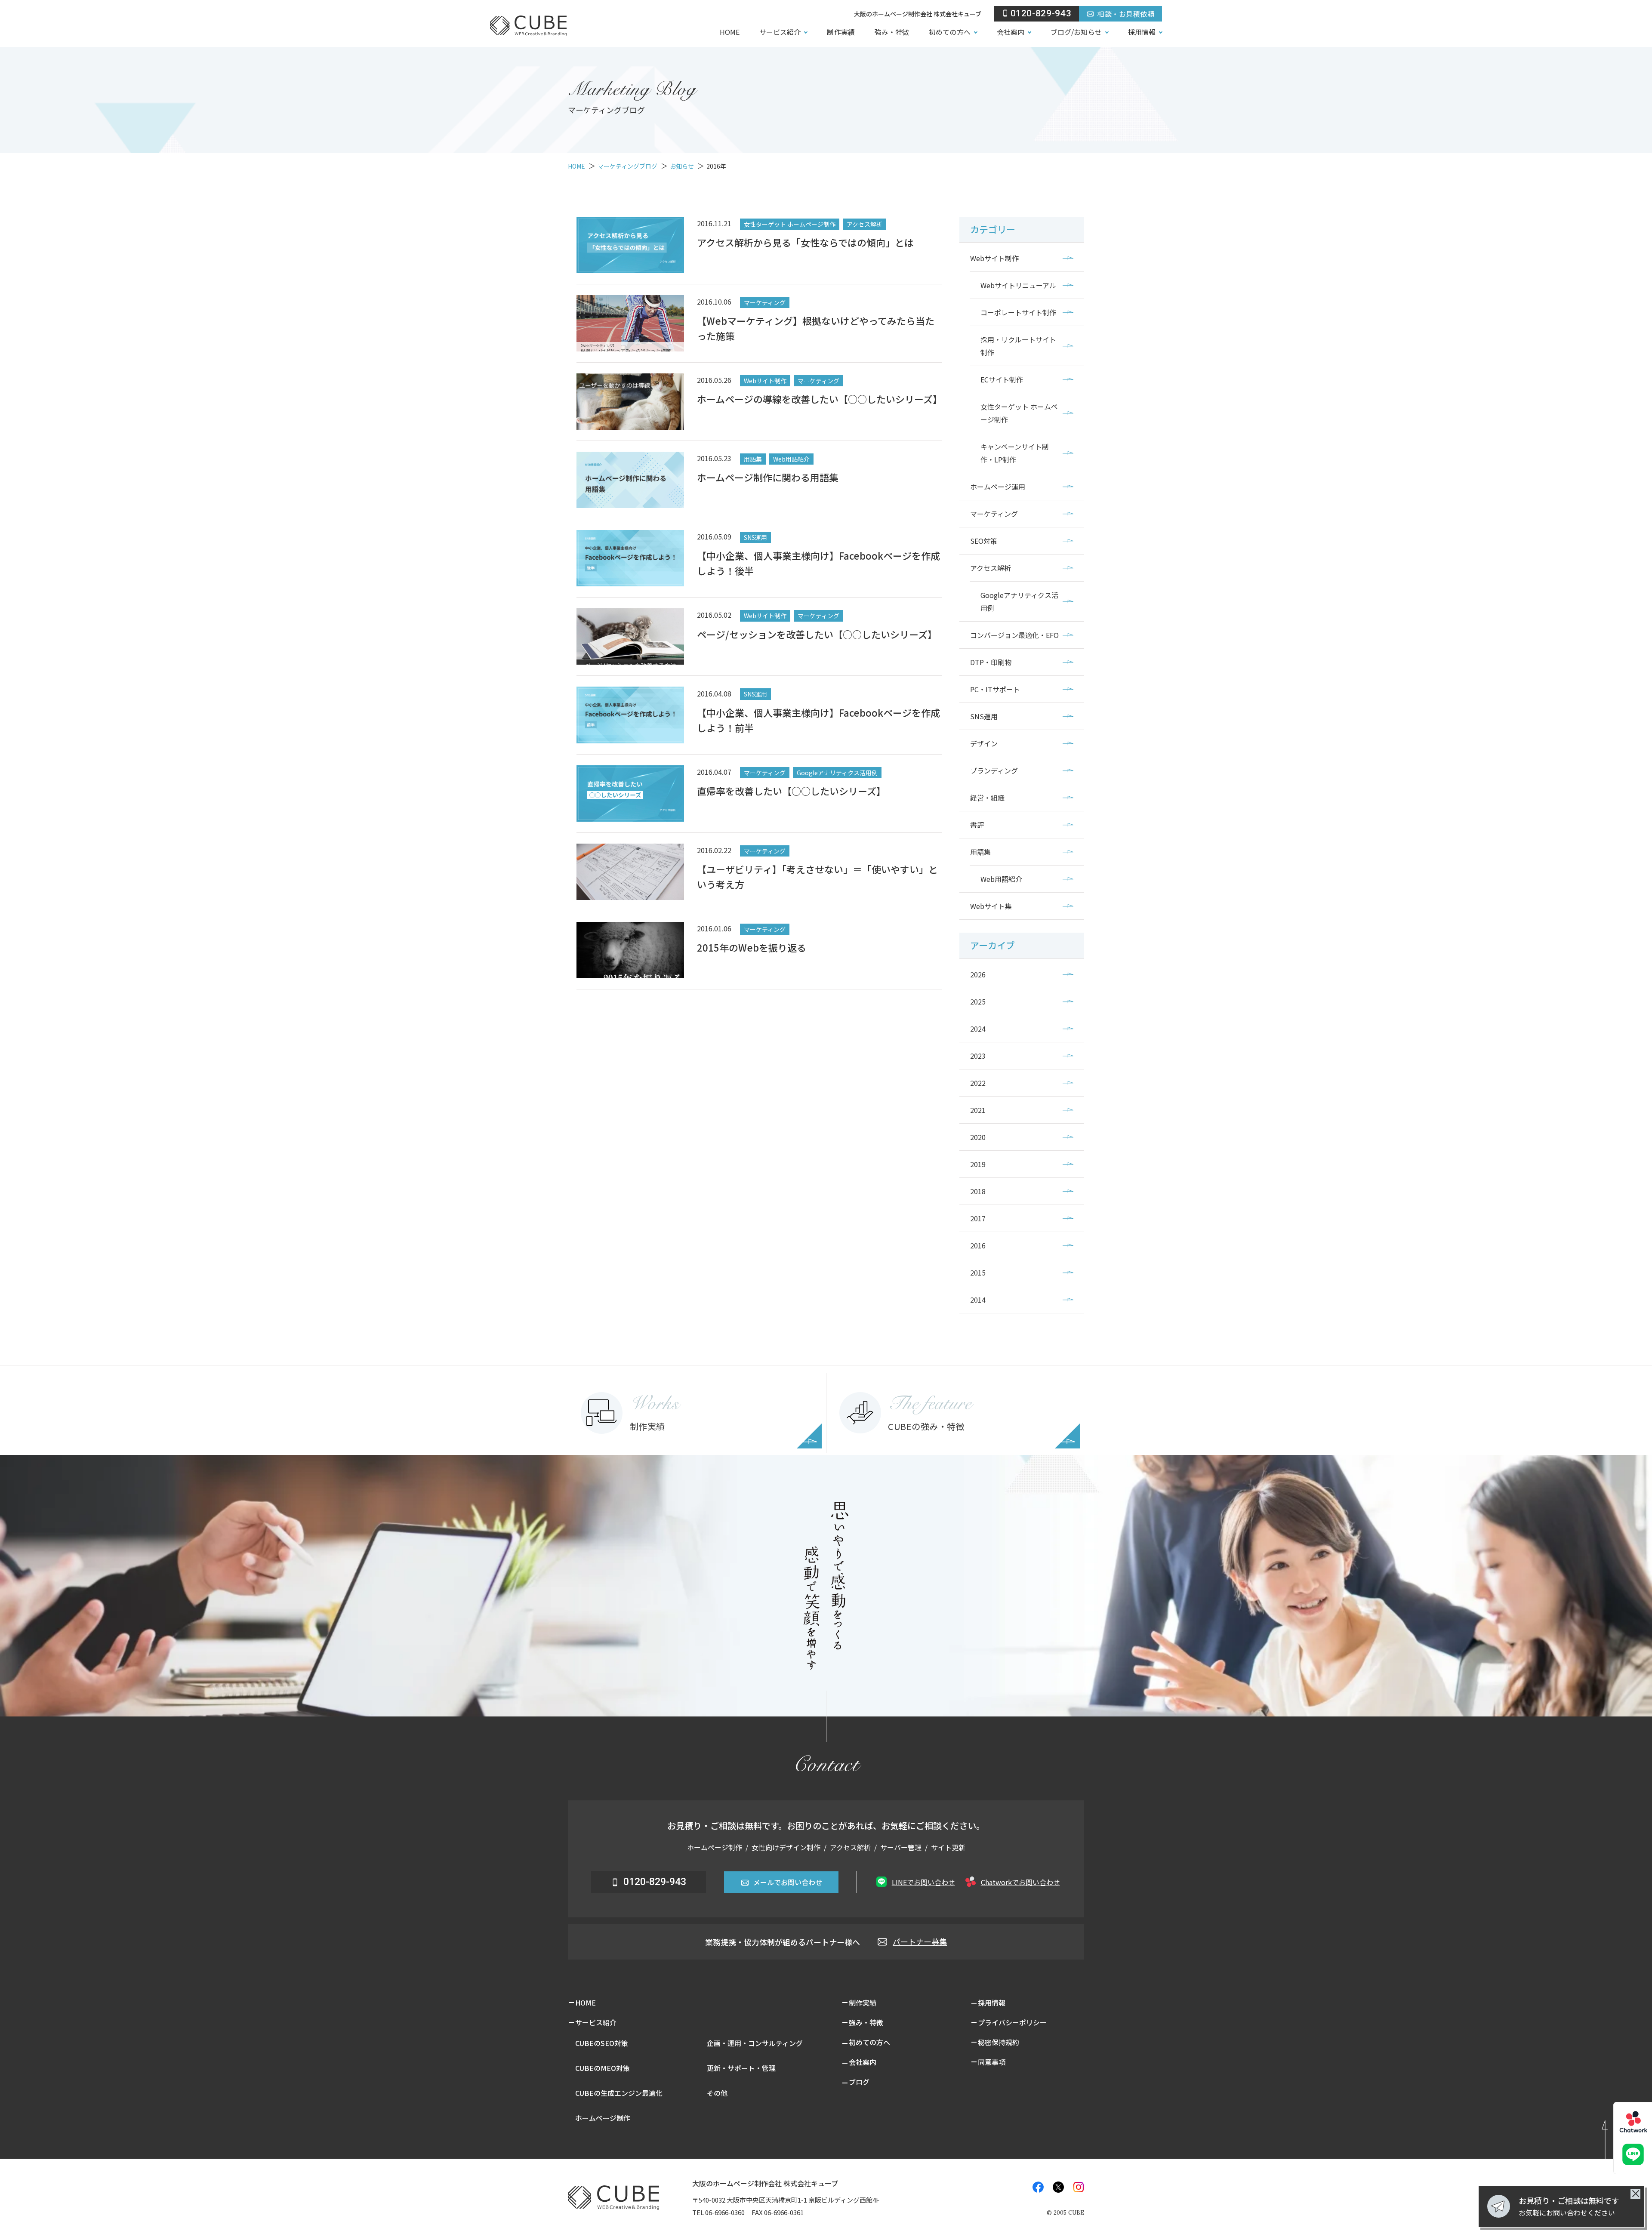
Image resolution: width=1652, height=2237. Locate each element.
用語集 (980, 852)
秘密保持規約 (999, 2042)
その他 (717, 2093)
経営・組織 (987, 798)
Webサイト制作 (994, 258)
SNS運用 (984, 716)
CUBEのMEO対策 (603, 2068)
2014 (978, 1300)
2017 (978, 1218)
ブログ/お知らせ (1076, 32)
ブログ (859, 2082)
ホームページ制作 (603, 2118)
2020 (978, 1137)
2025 (978, 1001)
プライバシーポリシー (1012, 2022)
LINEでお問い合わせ (923, 1882)
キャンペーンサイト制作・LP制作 (1015, 453)
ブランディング (994, 770)
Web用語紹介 (1001, 879)
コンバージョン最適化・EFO (1014, 635)
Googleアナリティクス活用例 (1019, 601)
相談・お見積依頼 (1126, 14)
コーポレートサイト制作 (1018, 312)
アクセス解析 (991, 568)
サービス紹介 (780, 32)
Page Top (1616, 2137)
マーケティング (994, 514)
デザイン (984, 743)
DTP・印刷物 (991, 662)
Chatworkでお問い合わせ (1020, 1882)
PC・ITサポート (995, 689)
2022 (978, 1083)
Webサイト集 (991, 906)
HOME (730, 32)
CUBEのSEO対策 (602, 2043)
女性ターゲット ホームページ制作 (1019, 413)
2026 (978, 974)
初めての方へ (949, 32)
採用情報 (1142, 32)
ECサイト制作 (1002, 379)
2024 (978, 1029)
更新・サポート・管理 (741, 2068)
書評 (977, 825)
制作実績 (841, 32)
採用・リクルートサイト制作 (1018, 346)
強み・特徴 (892, 32)
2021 (978, 1110)
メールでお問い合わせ (788, 1882)
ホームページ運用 (998, 487)
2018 (978, 1191)
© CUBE (1065, 2213)
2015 (978, 1273)
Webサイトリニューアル (1018, 285)
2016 (978, 1245)
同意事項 (992, 2062)
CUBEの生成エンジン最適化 (619, 2093)
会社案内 (1011, 32)
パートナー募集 (920, 1941)
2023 (978, 1056)
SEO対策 (984, 541)
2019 (978, 1164)
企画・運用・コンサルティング (755, 2043)
